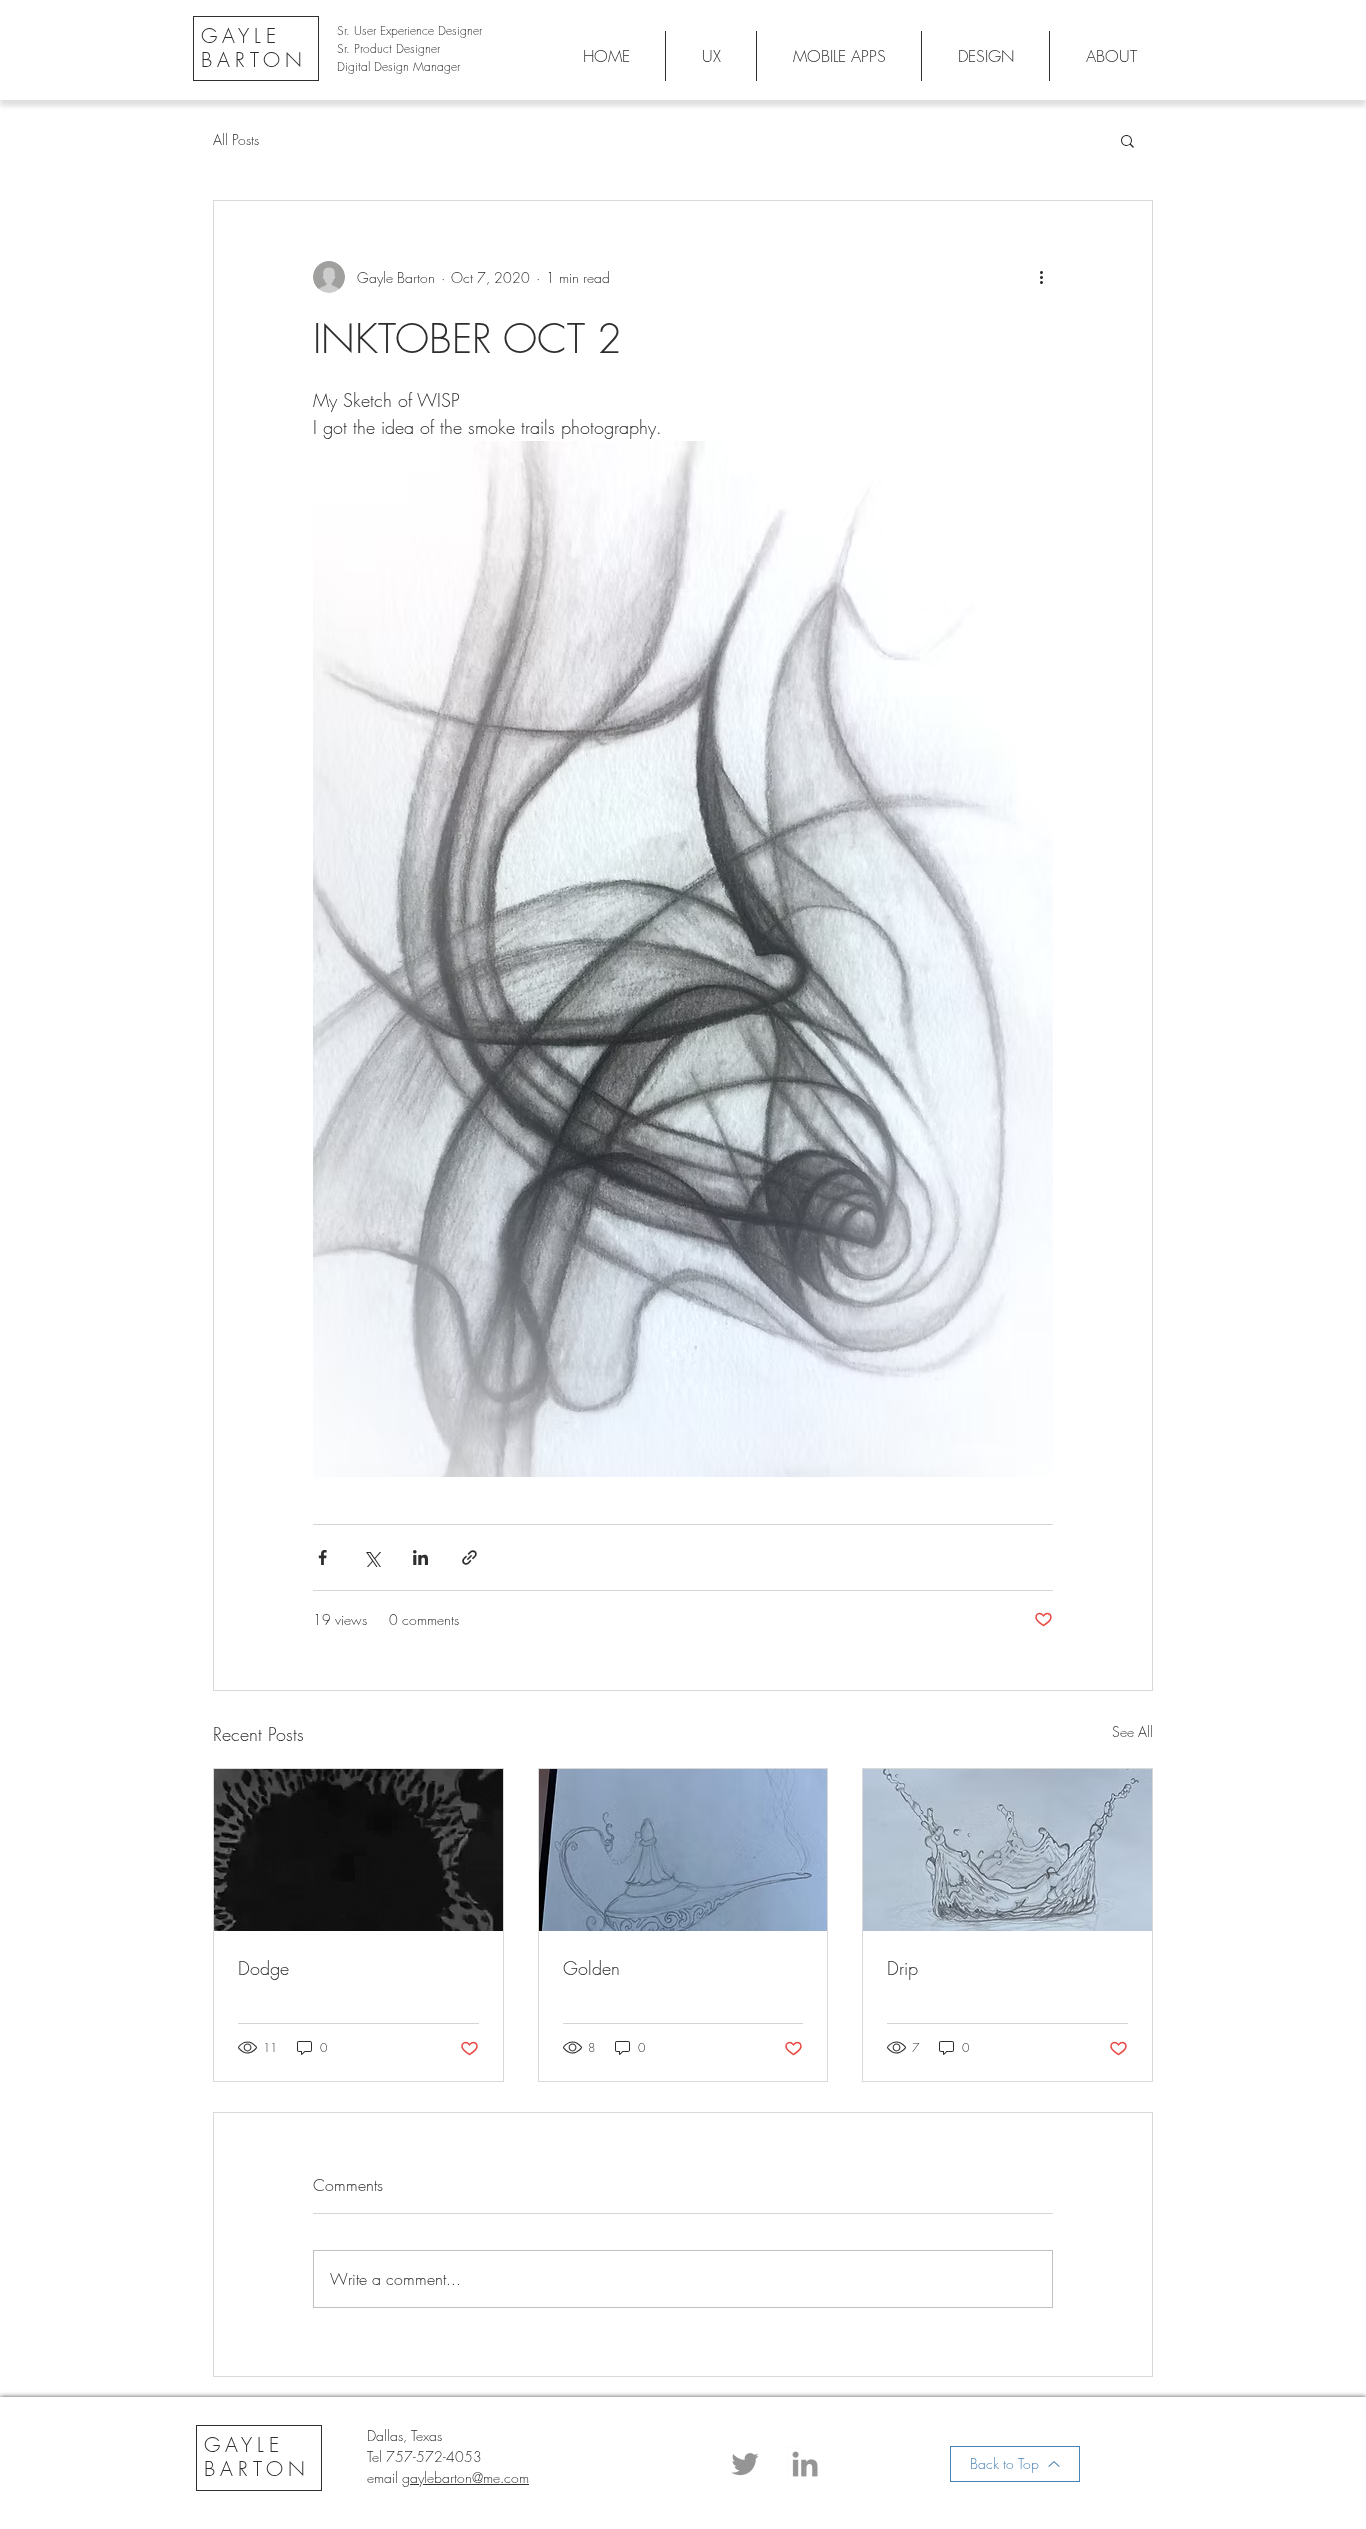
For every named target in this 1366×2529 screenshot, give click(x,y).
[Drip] (1007, 1850)
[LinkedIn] (805, 2464)
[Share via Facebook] (322, 1557)
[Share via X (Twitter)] (371, 1557)
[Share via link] (469, 1557)
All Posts (236, 139)
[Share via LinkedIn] (420, 1557)
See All (1132, 1731)
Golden (591, 1968)
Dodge (263, 1968)
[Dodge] (358, 1850)
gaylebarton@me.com (465, 2477)
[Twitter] (745, 2464)
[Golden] (683, 1850)
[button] (1127, 140)
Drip (902, 1968)
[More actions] (1041, 277)
